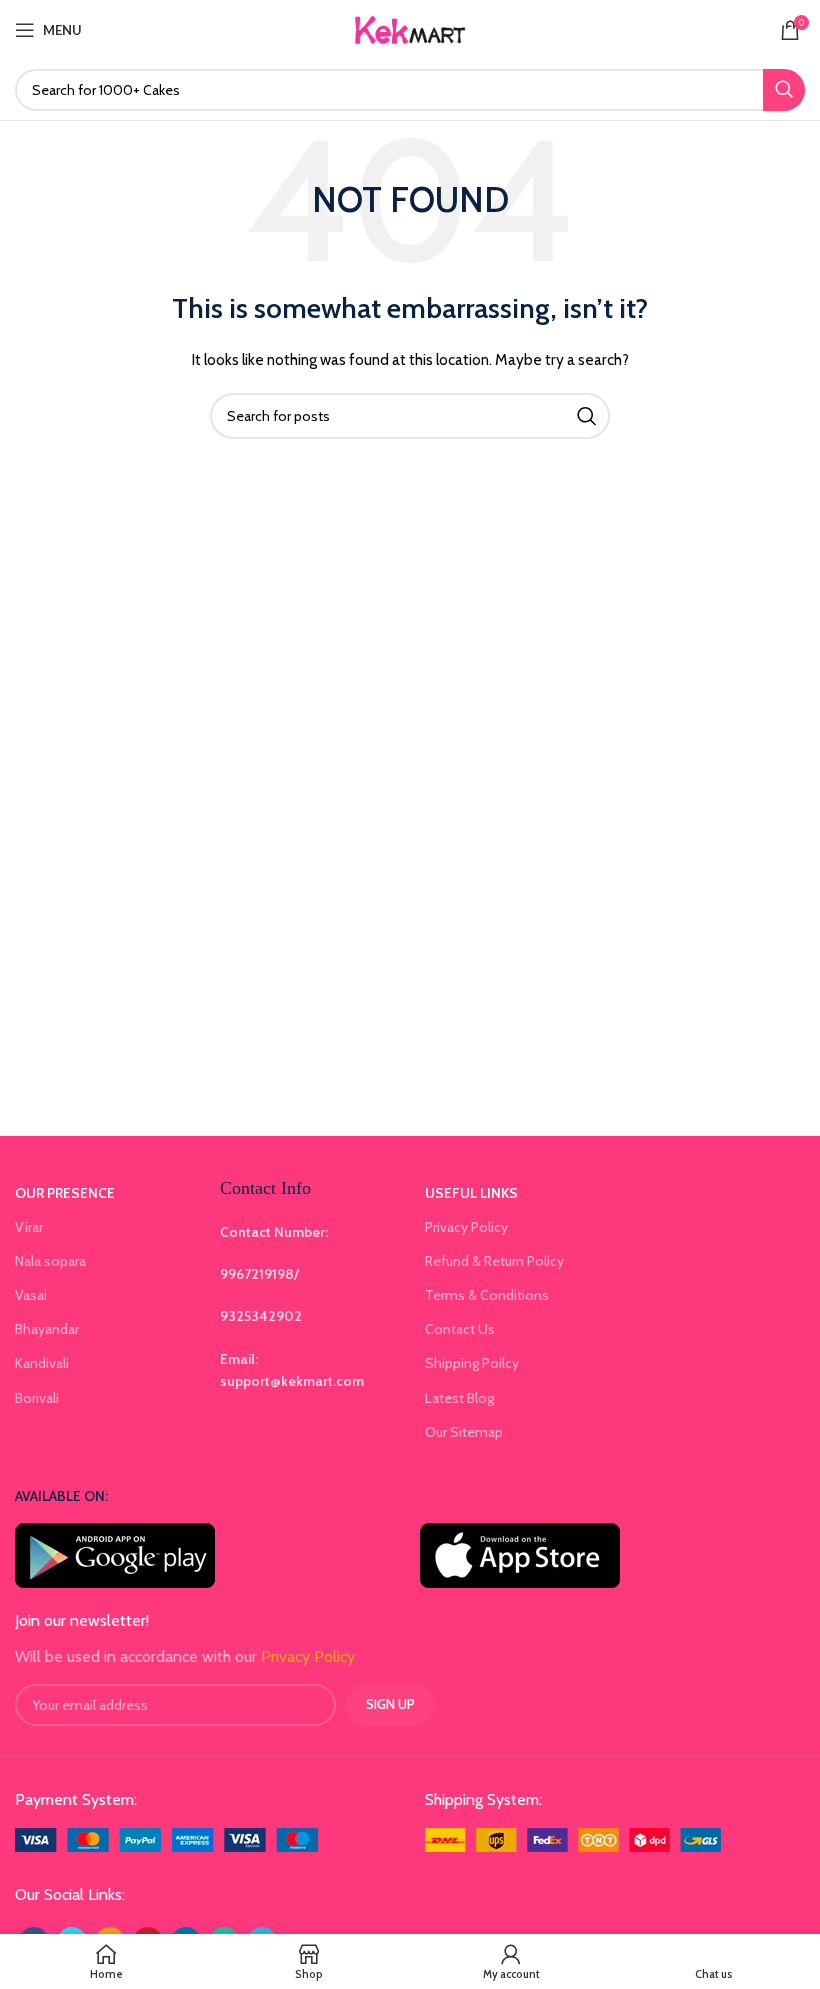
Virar (29, 1227)
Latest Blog (459, 1398)
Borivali (37, 1398)
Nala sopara (50, 1261)
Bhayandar (47, 1329)
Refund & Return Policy (494, 1261)
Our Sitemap (464, 1432)
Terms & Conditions (487, 1295)
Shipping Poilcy (472, 1363)
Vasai (31, 1295)
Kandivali (42, 1363)
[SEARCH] (784, 90)
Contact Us (460, 1329)
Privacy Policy (466, 1227)
